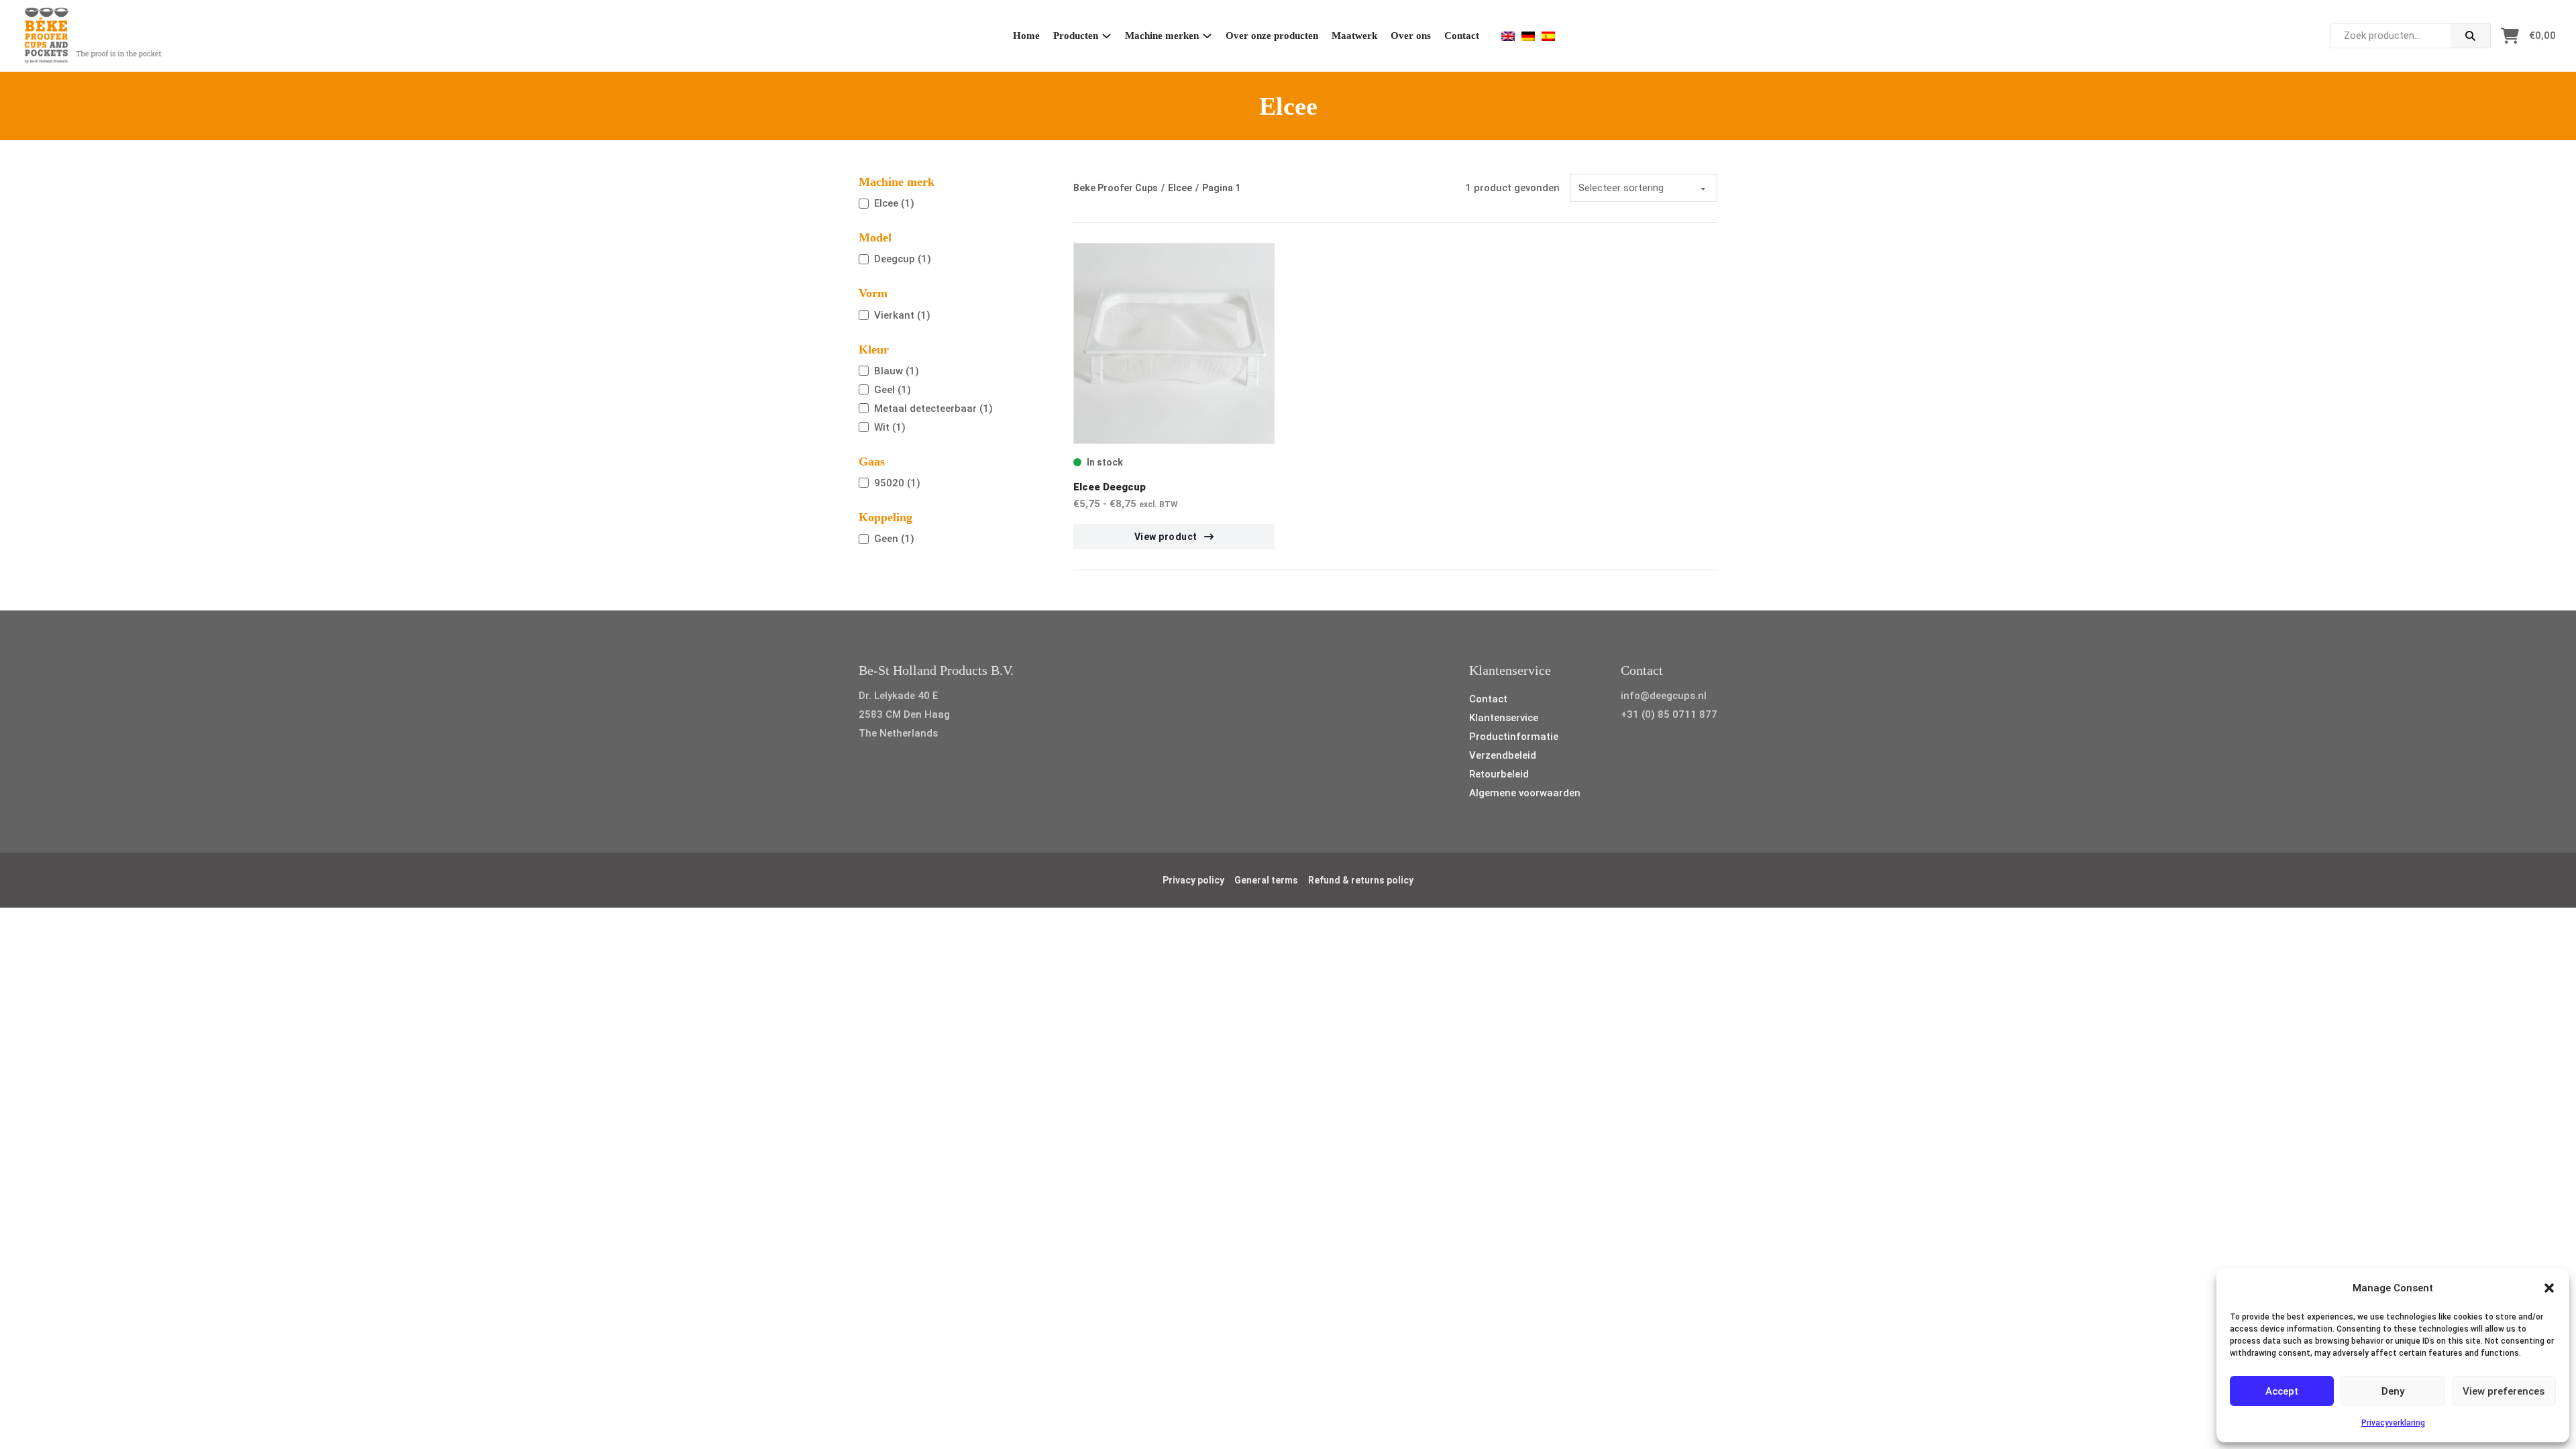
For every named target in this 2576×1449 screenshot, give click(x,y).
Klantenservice (1504, 718)
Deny (2393, 1391)
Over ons (1411, 36)
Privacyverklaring (2393, 1423)
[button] (2549, 1288)
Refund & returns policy (1361, 880)
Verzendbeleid (1503, 755)
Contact (1462, 36)
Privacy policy (1193, 880)
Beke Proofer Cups (1116, 188)
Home (1026, 36)
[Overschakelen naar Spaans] (1548, 36)
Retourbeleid (1499, 774)
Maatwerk (1354, 36)
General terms (1266, 880)
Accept (2282, 1391)
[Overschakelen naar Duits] (1528, 36)
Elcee (1180, 188)
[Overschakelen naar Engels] (1508, 36)
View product (1166, 537)
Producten (1076, 36)
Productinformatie (1514, 737)
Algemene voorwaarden (1525, 793)
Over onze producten (1272, 36)
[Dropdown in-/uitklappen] (1107, 36)
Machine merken (1162, 36)
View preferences (2504, 1391)
